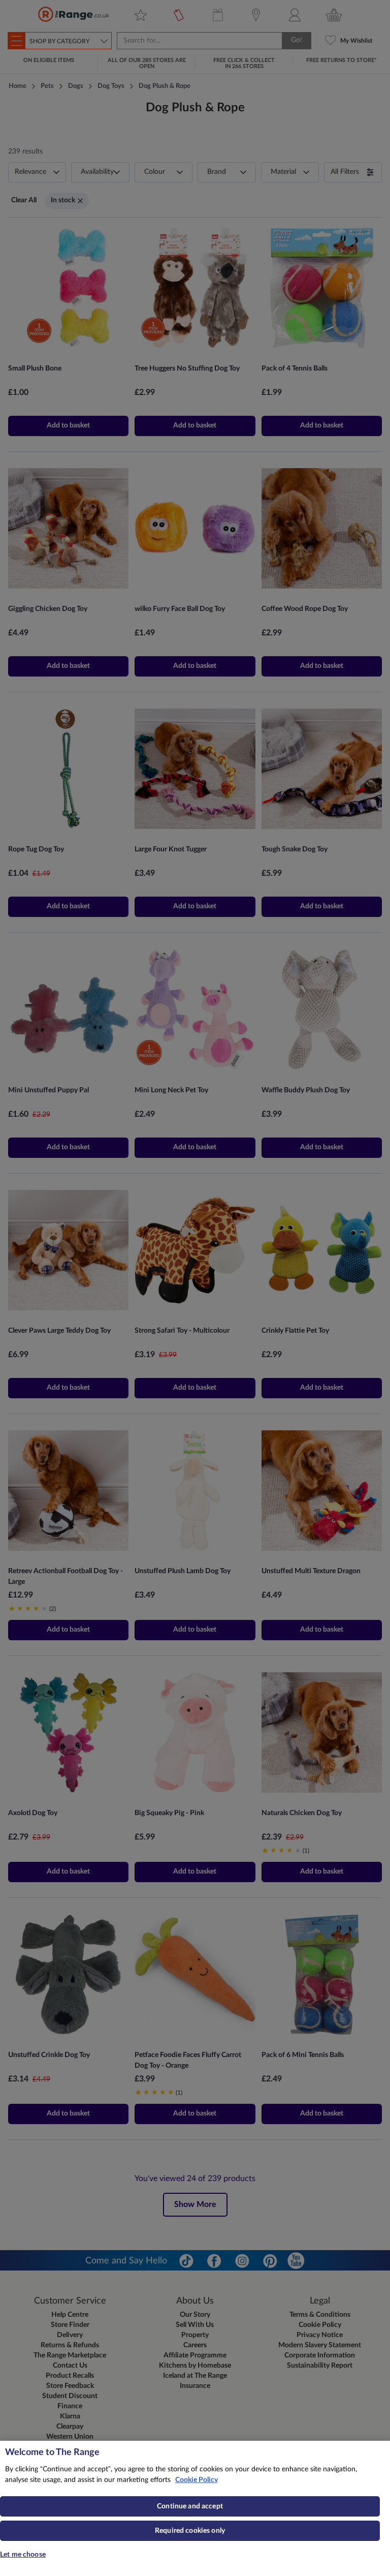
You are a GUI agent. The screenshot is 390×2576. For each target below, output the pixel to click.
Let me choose (23, 2555)
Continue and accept (190, 2506)
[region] (195, 2508)
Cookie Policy (197, 2480)
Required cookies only (190, 2531)
